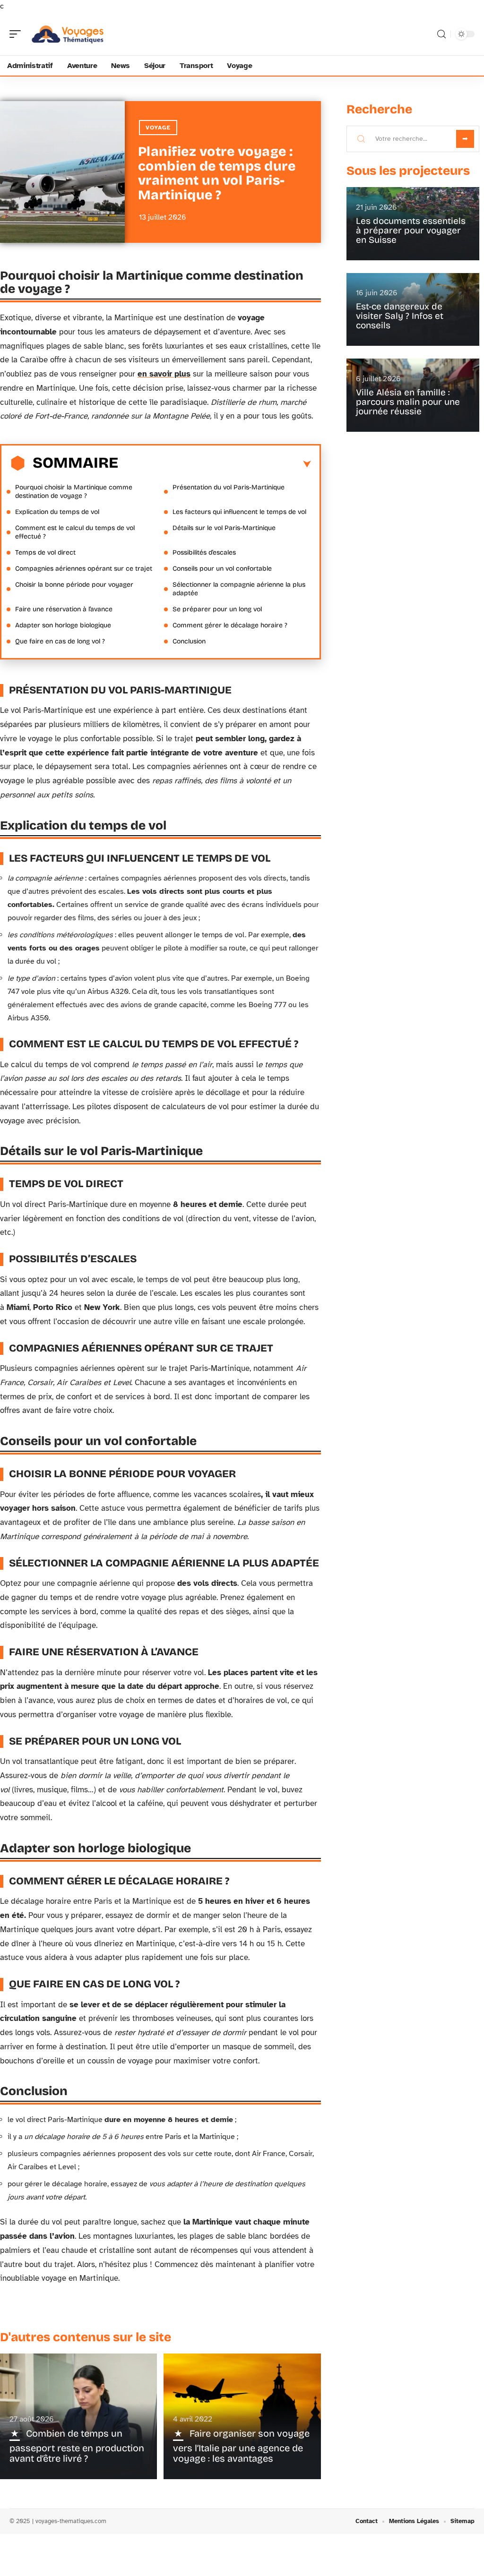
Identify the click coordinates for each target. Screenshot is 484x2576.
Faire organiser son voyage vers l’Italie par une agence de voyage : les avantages (241, 2446)
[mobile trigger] (17, 34)
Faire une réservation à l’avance (64, 609)
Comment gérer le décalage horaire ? (230, 625)
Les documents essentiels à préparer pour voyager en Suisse (411, 230)
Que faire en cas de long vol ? (60, 641)
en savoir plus (164, 374)
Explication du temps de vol (57, 512)
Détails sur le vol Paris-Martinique (224, 528)
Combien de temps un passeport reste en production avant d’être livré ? (77, 2446)
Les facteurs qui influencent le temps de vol (239, 512)
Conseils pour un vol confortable (222, 569)
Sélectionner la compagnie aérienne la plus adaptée (239, 589)
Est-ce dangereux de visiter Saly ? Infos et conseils (400, 316)
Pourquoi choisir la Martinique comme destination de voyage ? (74, 492)
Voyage (158, 128)
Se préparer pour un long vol (217, 609)
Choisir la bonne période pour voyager (74, 585)
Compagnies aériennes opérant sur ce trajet (84, 569)
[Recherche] (441, 34)
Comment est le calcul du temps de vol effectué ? (75, 532)
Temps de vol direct (45, 552)
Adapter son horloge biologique (63, 625)
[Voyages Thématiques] (68, 34)
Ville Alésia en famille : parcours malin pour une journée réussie (408, 402)
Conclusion (189, 641)
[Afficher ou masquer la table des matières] (215, 464)
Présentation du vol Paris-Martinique (229, 487)
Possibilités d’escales (204, 552)
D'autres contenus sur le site (86, 2337)
